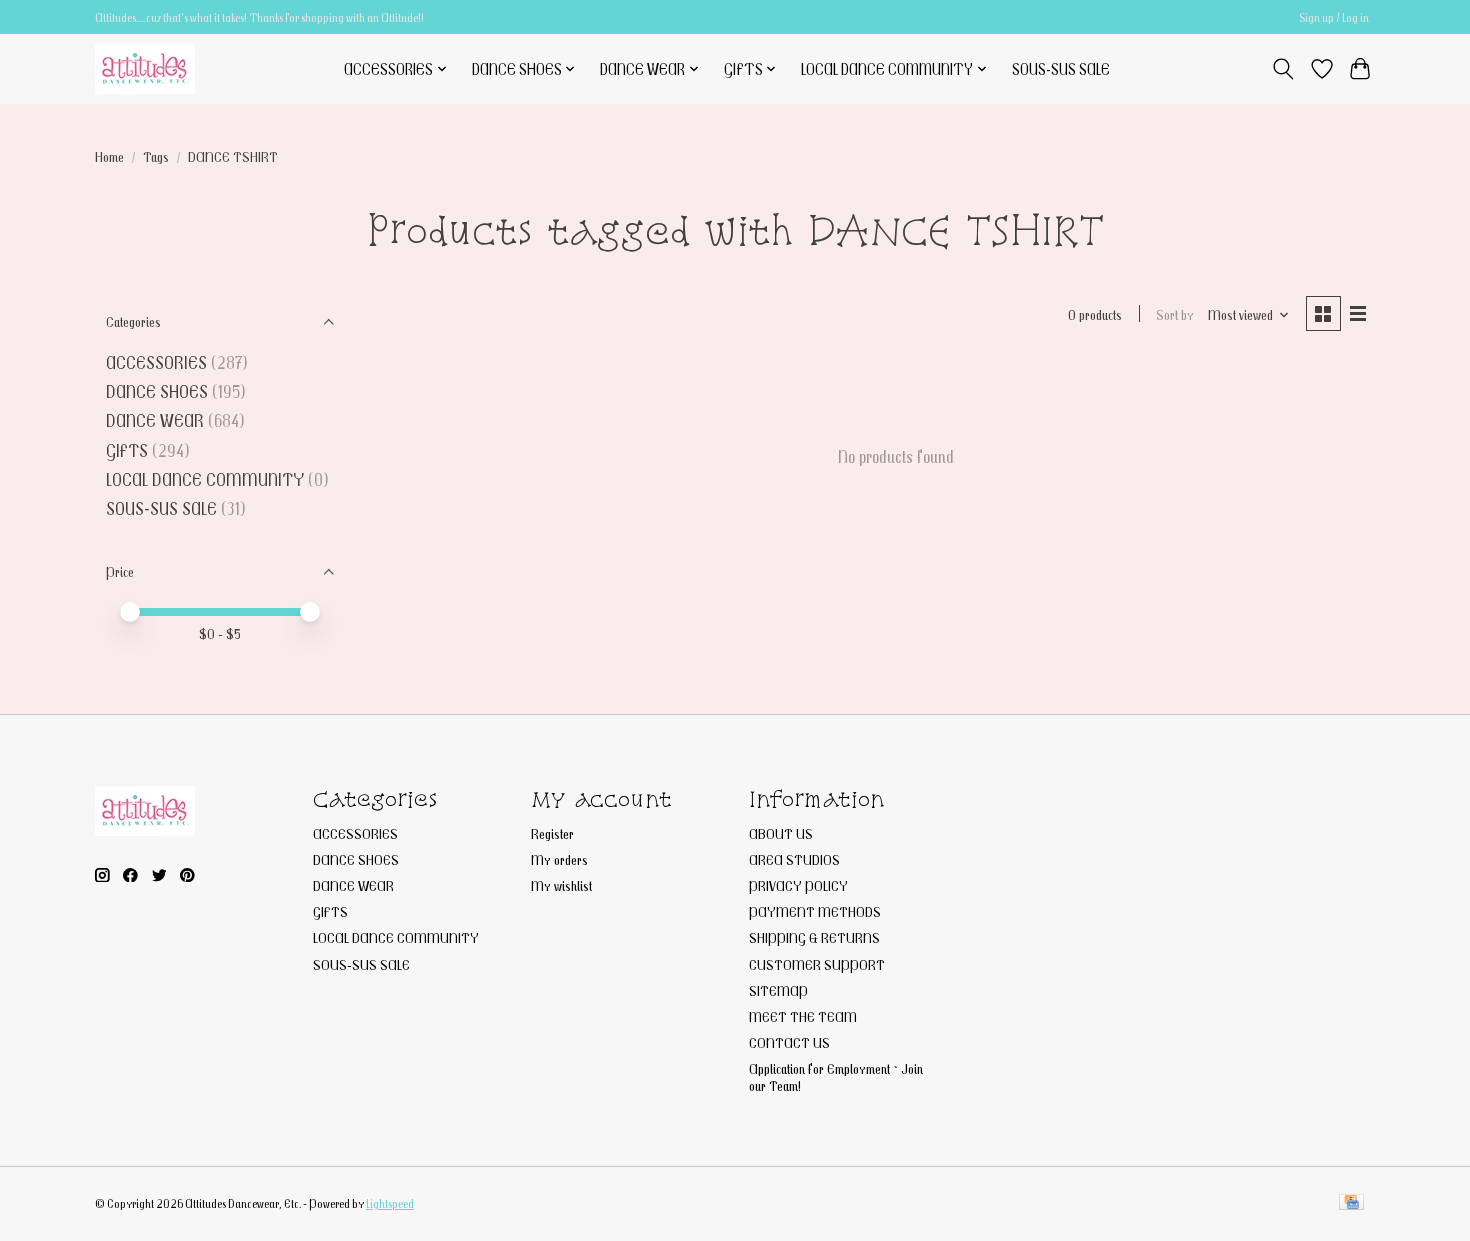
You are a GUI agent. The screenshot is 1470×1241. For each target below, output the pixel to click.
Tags (156, 156)
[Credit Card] (1351, 1203)
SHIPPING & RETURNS (814, 937)
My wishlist (561, 885)
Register (552, 833)
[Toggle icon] (1283, 69)
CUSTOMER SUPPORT (817, 964)
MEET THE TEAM (803, 1016)
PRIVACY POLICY (798, 885)
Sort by (1175, 314)
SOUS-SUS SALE (1061, 69)
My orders (559, 859)
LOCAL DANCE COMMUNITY (205, 479)
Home (109, 156)
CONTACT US (789, 1042)
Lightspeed (390, 1203)
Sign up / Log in (1334, 17)
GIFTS (127, 450)
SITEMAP (778, 990)
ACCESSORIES (156, 362)
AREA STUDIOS (794, 859)
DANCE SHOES (157, 391)
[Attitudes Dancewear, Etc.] (145, 68)
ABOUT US (781, 833)
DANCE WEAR (155, 420)
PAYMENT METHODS (815, 911)
